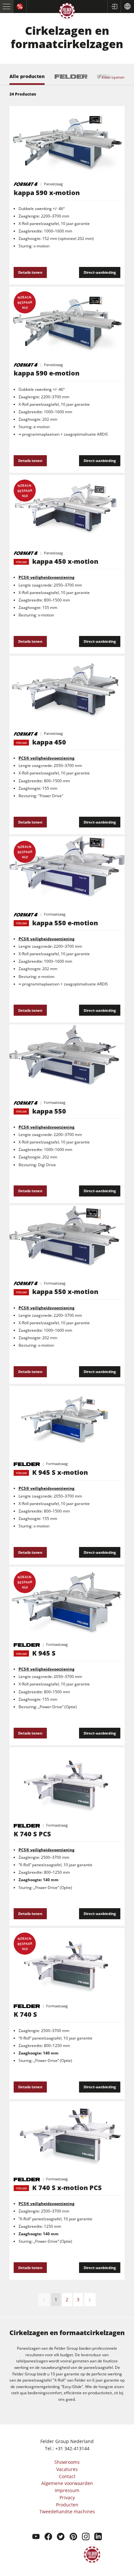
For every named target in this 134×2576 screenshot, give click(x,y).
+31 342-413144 (72, 2448)
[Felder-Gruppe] (67, 12)
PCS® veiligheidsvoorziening (47, 1488)
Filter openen (113, 77)
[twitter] (61, 2537)
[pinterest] (73, 2537)
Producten (67, 2505)
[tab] (27, 79)
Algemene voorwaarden (67, 2483)
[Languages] (127, 7)
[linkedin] (98, 2537)
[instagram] (86, 2537)
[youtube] (36, 2537)
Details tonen (30, 272)
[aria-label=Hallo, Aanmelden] (114, 7)
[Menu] (7, 7)
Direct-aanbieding (100, 272)
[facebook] (48, 2537)
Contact (67, 2476)
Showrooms (67, 2462)
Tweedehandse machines (67, 2511)
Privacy (67, 2497)
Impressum (67, 2490)
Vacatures (67, 2469)
